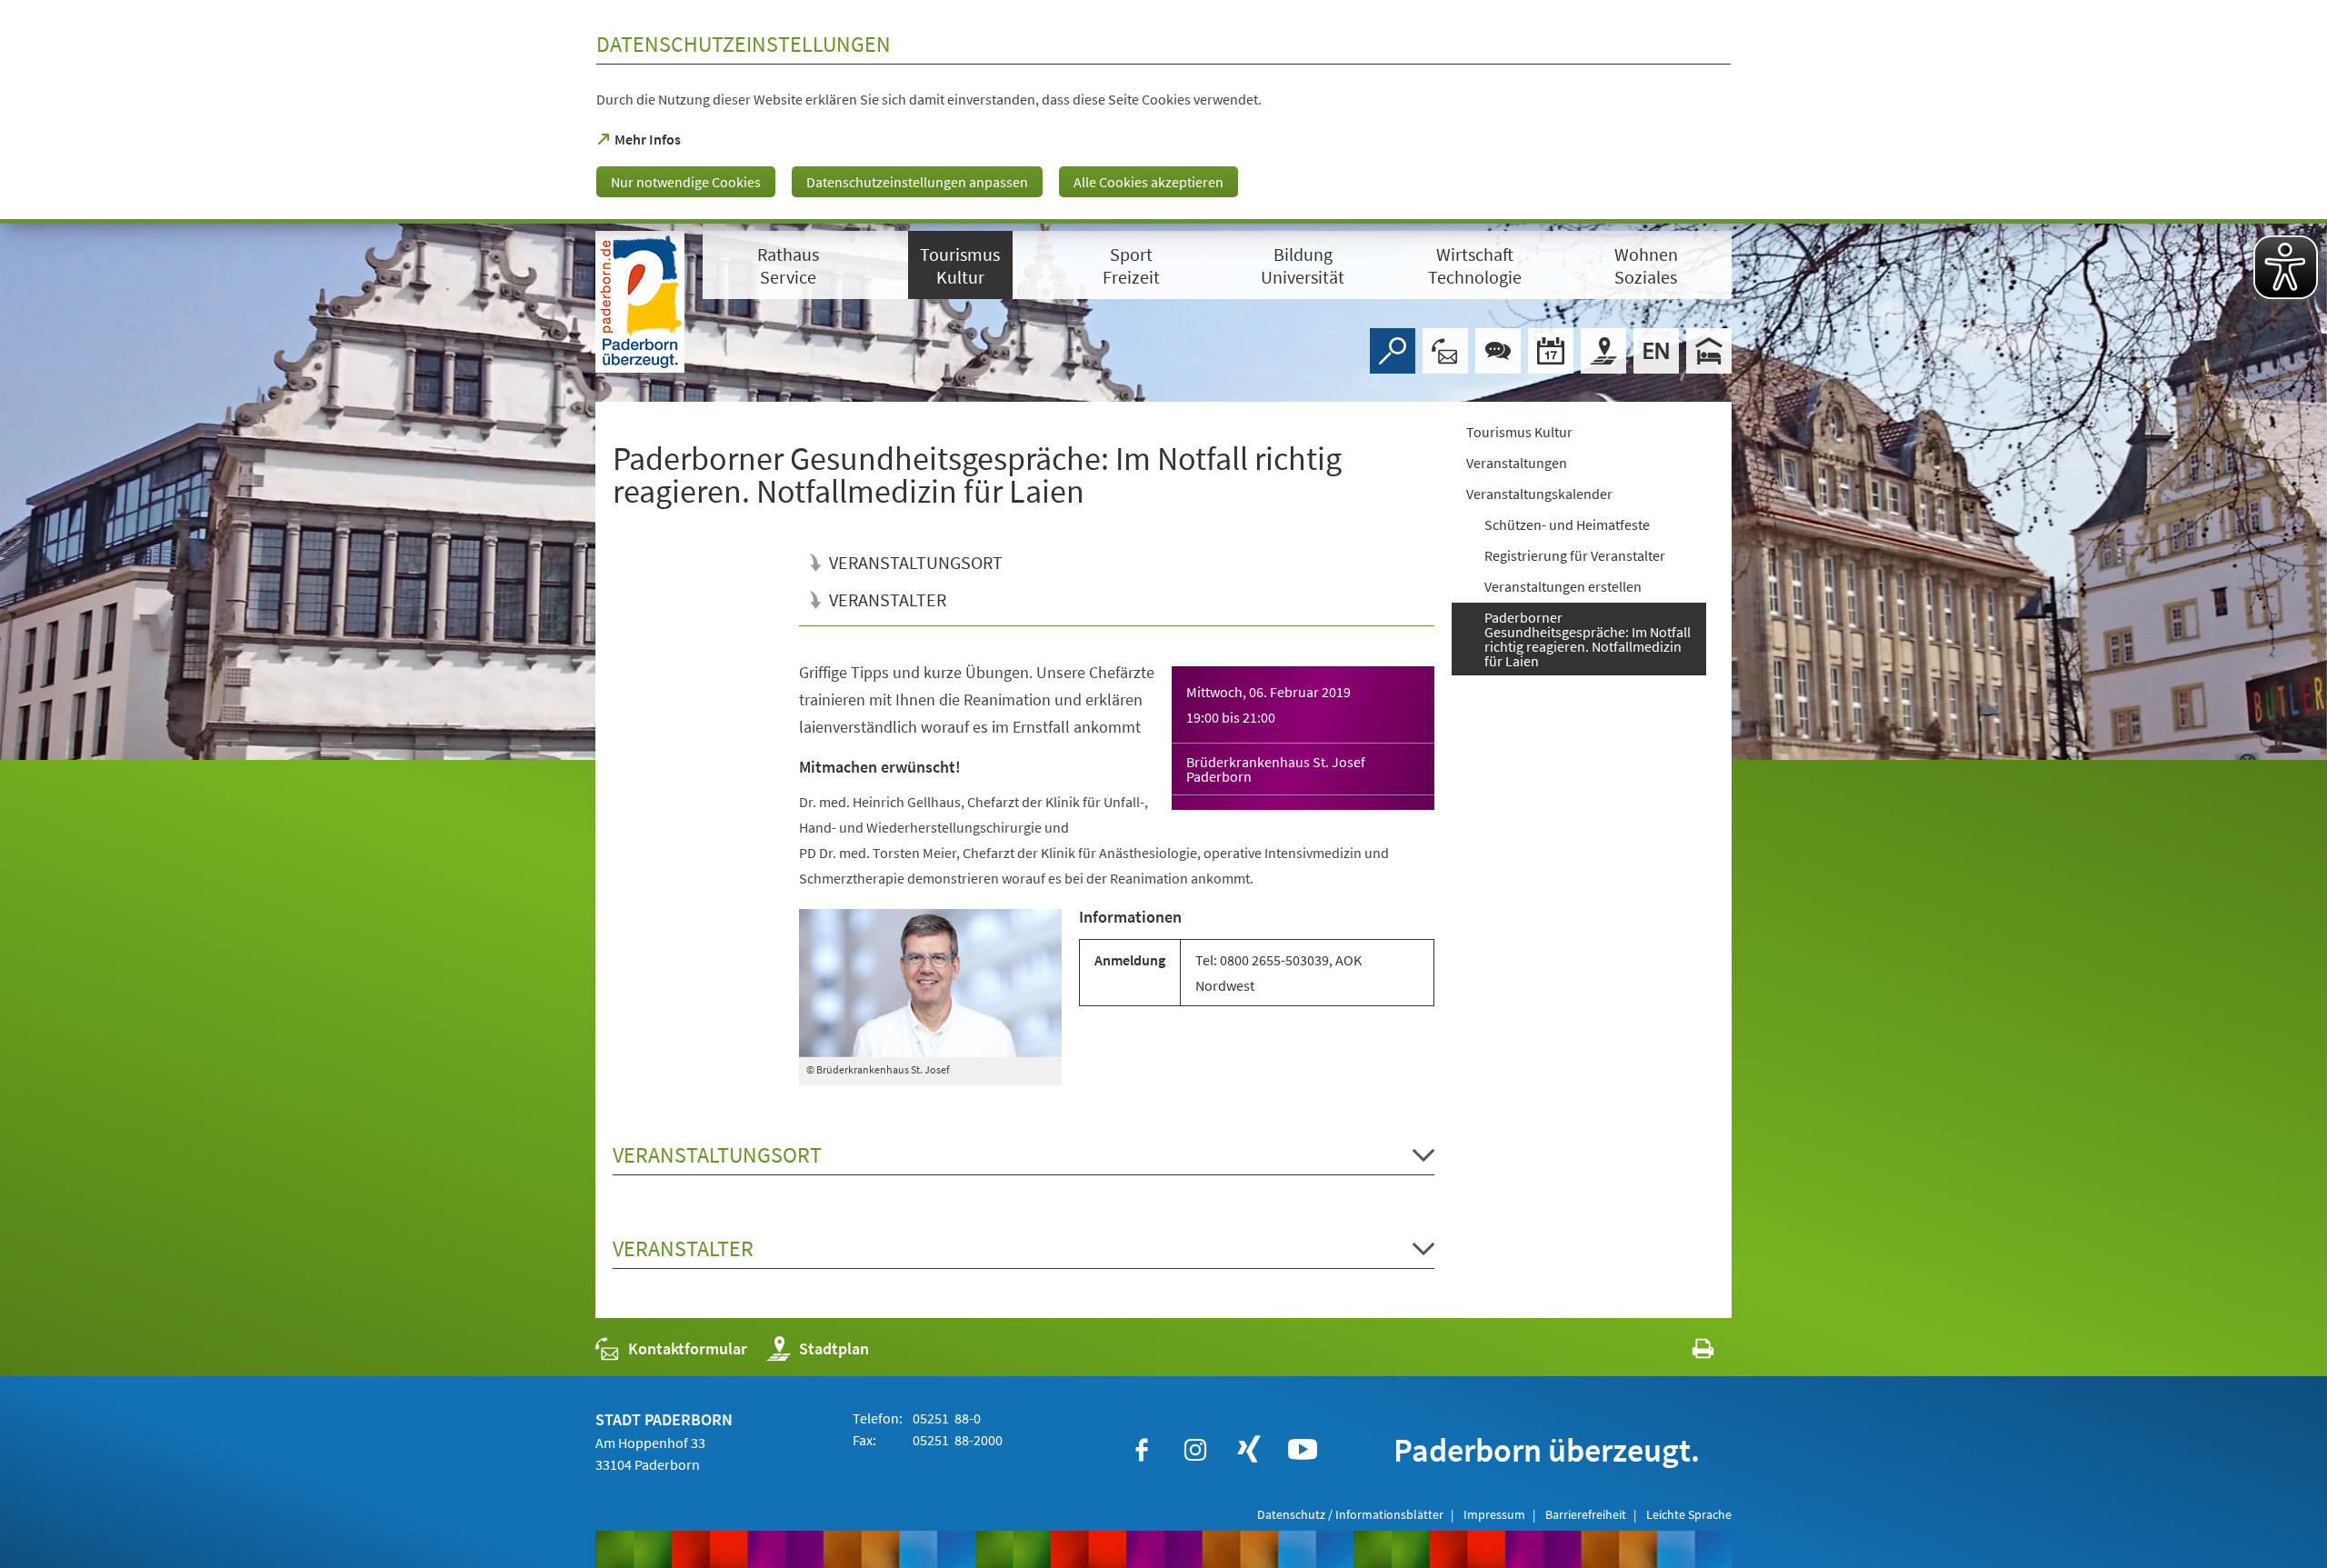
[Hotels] (1709, 351)
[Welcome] (1656, 351)
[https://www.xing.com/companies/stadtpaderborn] (1249, 1450)
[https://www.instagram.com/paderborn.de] (1195, 1450)
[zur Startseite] (640, 302)
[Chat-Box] (1498, 351)
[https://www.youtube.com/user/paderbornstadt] (1303, 1450)
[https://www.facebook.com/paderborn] (1142, 1450)
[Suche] (1393, 351)
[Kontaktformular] (1445, 351)
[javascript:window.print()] (1687, 1353)
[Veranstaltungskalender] (1551, 351)
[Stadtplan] (1603, 351)
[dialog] (1163, 112)
